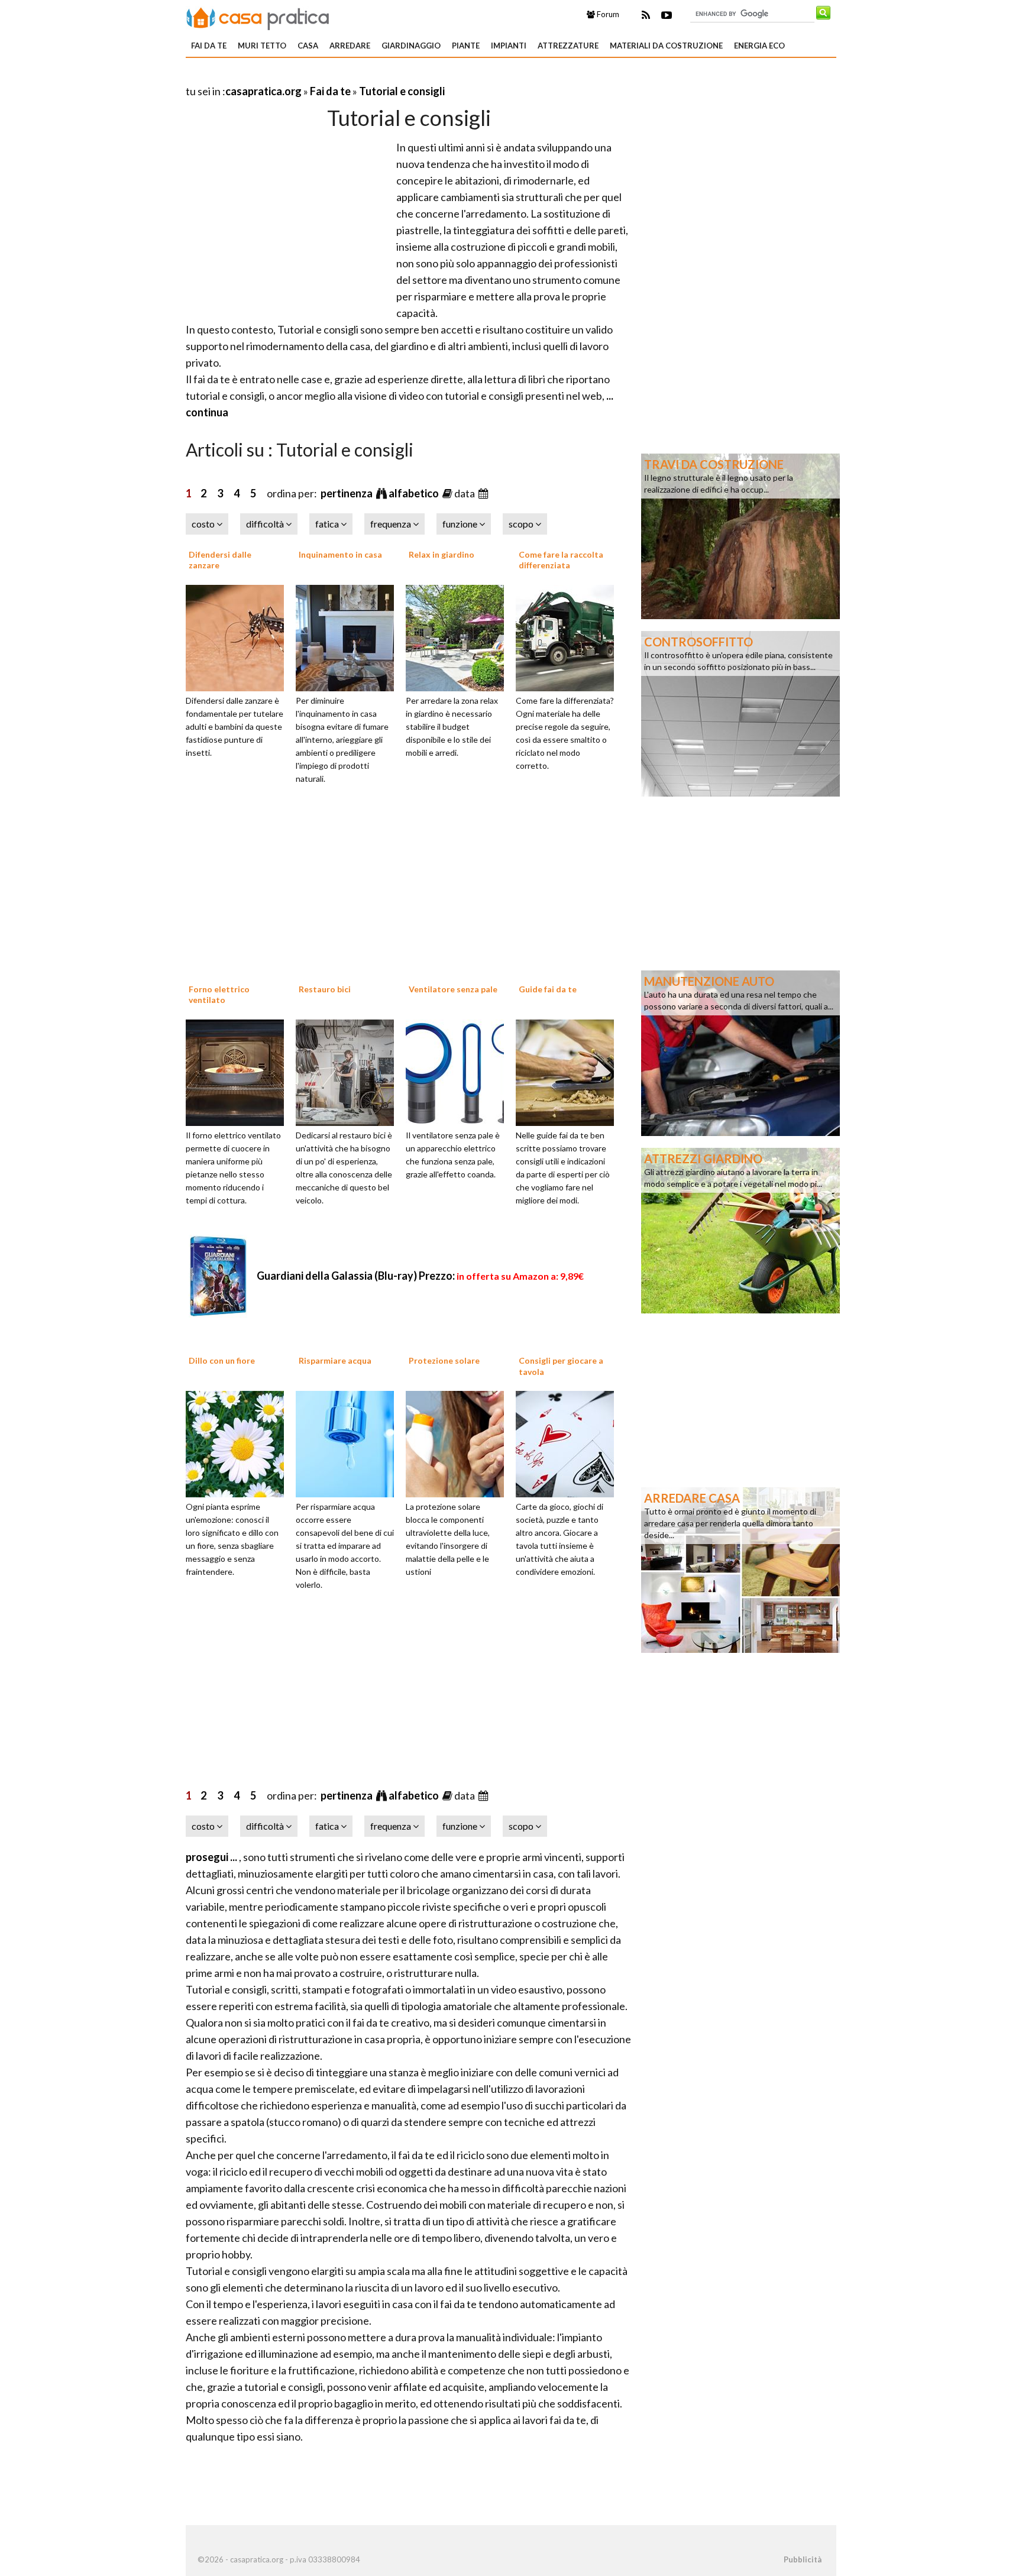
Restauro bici (325, 989)
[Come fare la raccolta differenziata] (569, 636)
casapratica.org (263, 91)
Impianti (509, 46)
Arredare (350, 46)
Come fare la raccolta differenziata (561, 560)
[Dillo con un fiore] (239, 1443)
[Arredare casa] (740, 1569)
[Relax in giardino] (459, 636)
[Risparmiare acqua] (349, 1443)
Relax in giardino (442, 554)
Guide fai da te (548, 989)
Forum (607, 14)
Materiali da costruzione (666, 46)
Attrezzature (568, 46)
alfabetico (415, 493)
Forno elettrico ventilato (219, 994)
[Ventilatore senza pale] (459, 1071)
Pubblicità (803, 2559)
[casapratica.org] (258, 17)
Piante (466, 46)
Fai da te (209, 46)
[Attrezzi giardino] (740, 1229)
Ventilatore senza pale (453, 989)
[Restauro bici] (349, 1071)
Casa (308, 46)
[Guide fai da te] (569, 1071)
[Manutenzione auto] (740, 1052)
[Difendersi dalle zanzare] (239, 636)
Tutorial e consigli (402, 91)
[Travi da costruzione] (740, 535)
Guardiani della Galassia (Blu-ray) (420, 1276)
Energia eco (759, 46)
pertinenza (347, 493)
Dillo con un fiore (222, 1360)
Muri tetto (262, 46)
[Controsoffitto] (740, 713)
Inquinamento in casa (340, 554)
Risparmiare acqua (335, 1360)
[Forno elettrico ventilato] (239, 1071)
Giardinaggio (411, 46)
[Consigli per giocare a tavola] (569, 1443)
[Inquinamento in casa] (349, 636)
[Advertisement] (324, 77)
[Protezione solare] (459, 1443)
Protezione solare (444, 1360)
